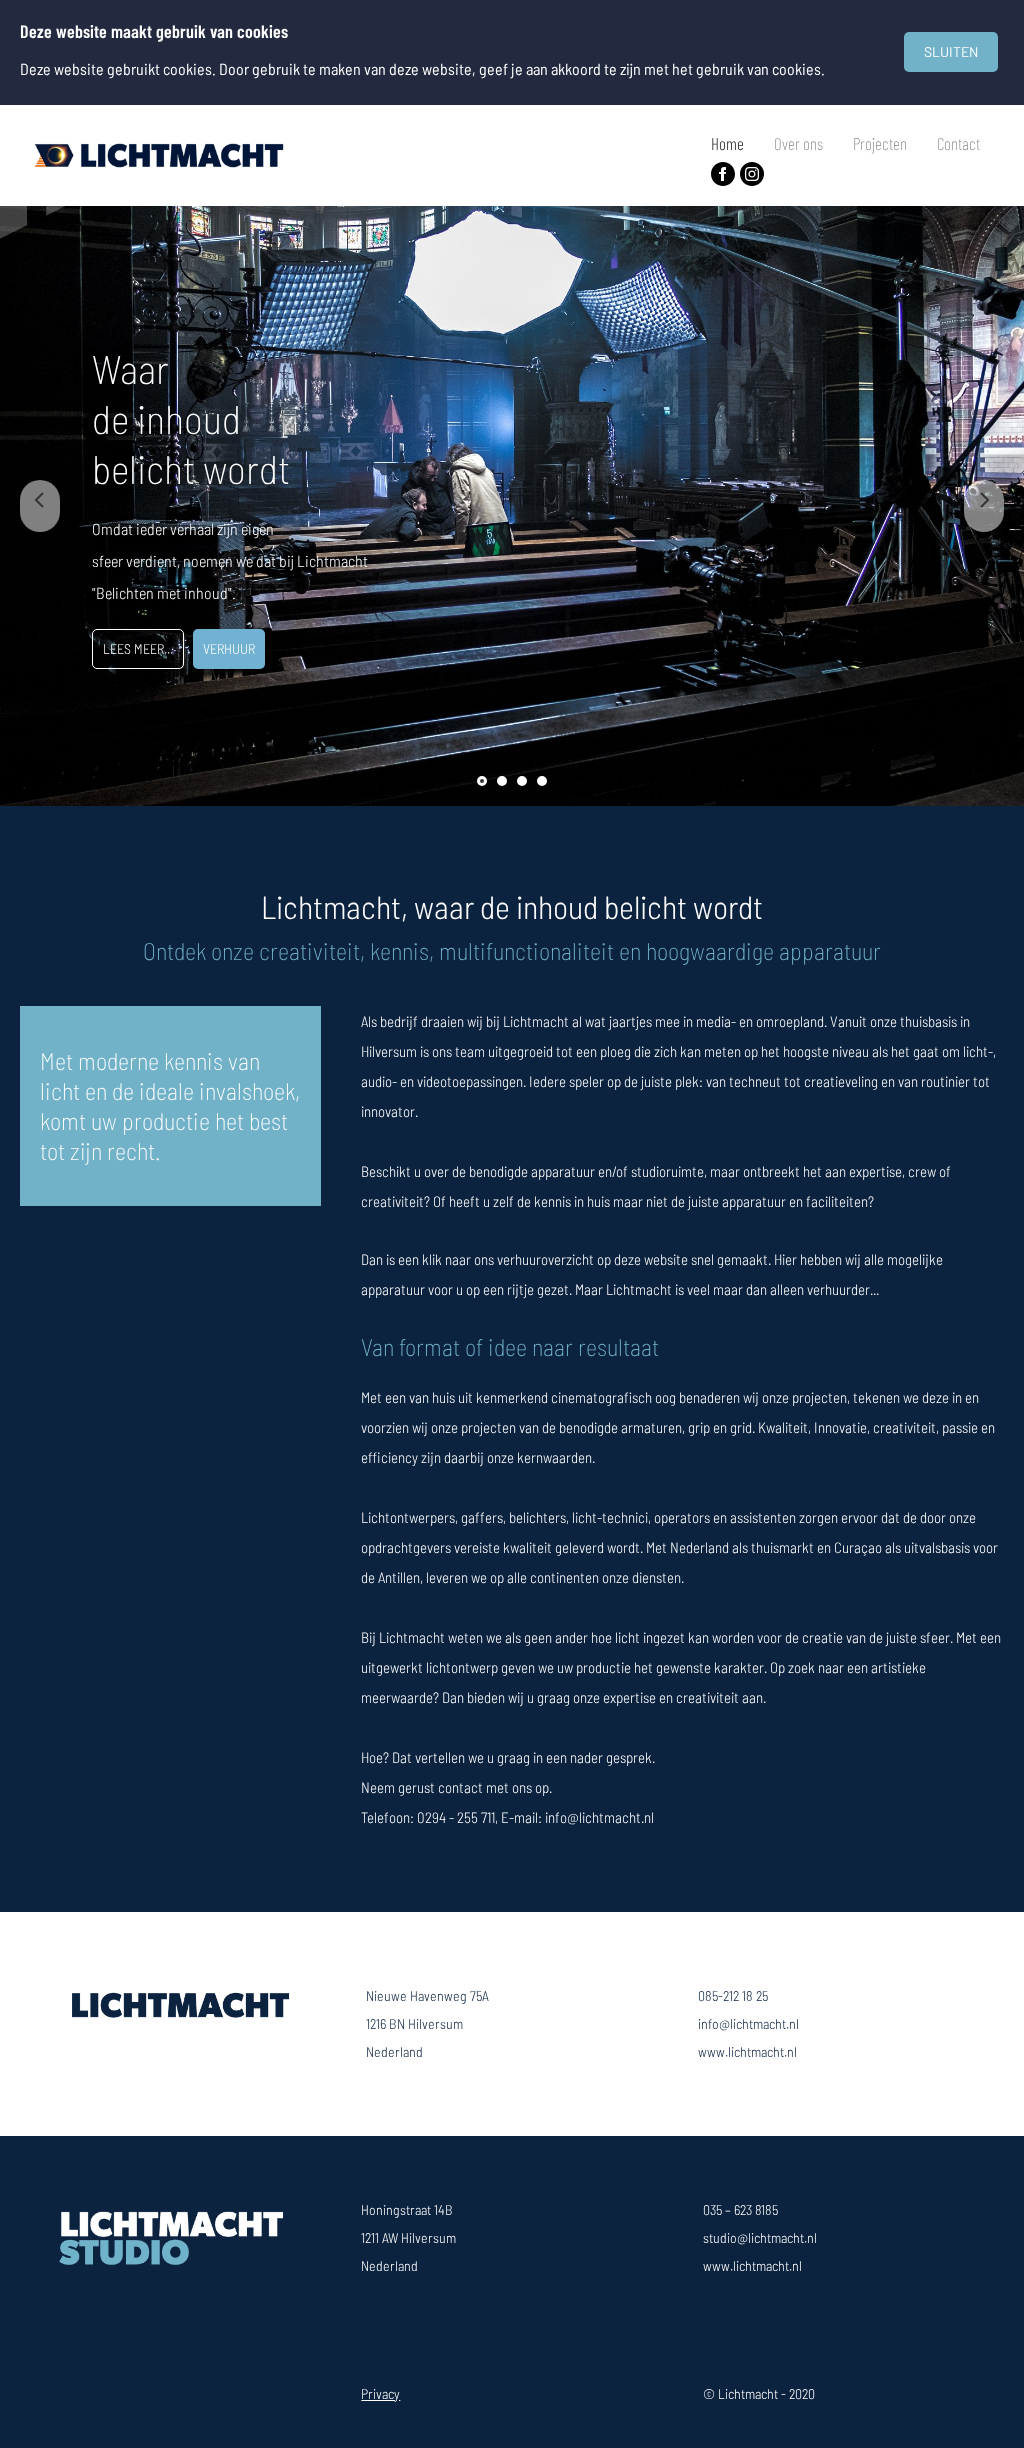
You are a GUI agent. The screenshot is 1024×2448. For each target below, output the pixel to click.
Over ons (798, 143)
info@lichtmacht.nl (748, 2023)
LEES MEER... (138, 648)
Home (727, 143)
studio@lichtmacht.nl (760, 2237)
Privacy (380, 2393)
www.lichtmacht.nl (747, 2051)
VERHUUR (229, 648)
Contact (958, 143)
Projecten (880, 143)
